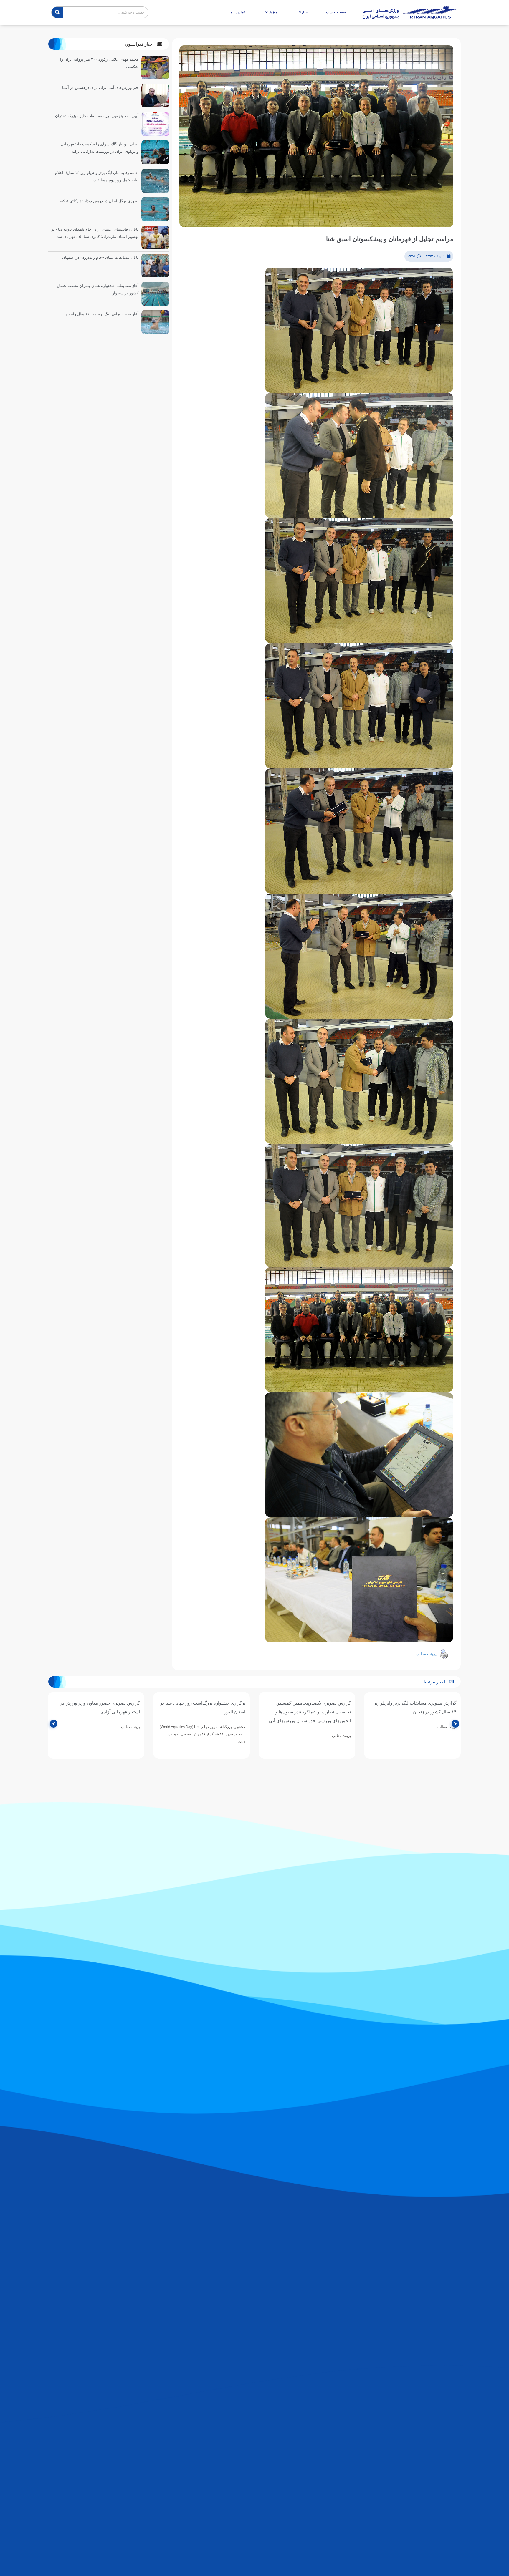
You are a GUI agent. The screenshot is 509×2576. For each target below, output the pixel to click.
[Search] (57, 12)
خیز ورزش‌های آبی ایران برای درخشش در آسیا (100, 88)
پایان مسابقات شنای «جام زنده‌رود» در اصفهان (100, 257)
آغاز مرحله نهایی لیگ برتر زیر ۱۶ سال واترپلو (102, 314)
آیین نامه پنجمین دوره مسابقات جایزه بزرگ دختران (97, 116)
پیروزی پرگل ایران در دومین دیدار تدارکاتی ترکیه (99, 201)
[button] (143, 44)
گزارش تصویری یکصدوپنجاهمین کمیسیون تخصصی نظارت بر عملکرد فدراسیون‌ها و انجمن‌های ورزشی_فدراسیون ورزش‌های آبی (310, 1712)
